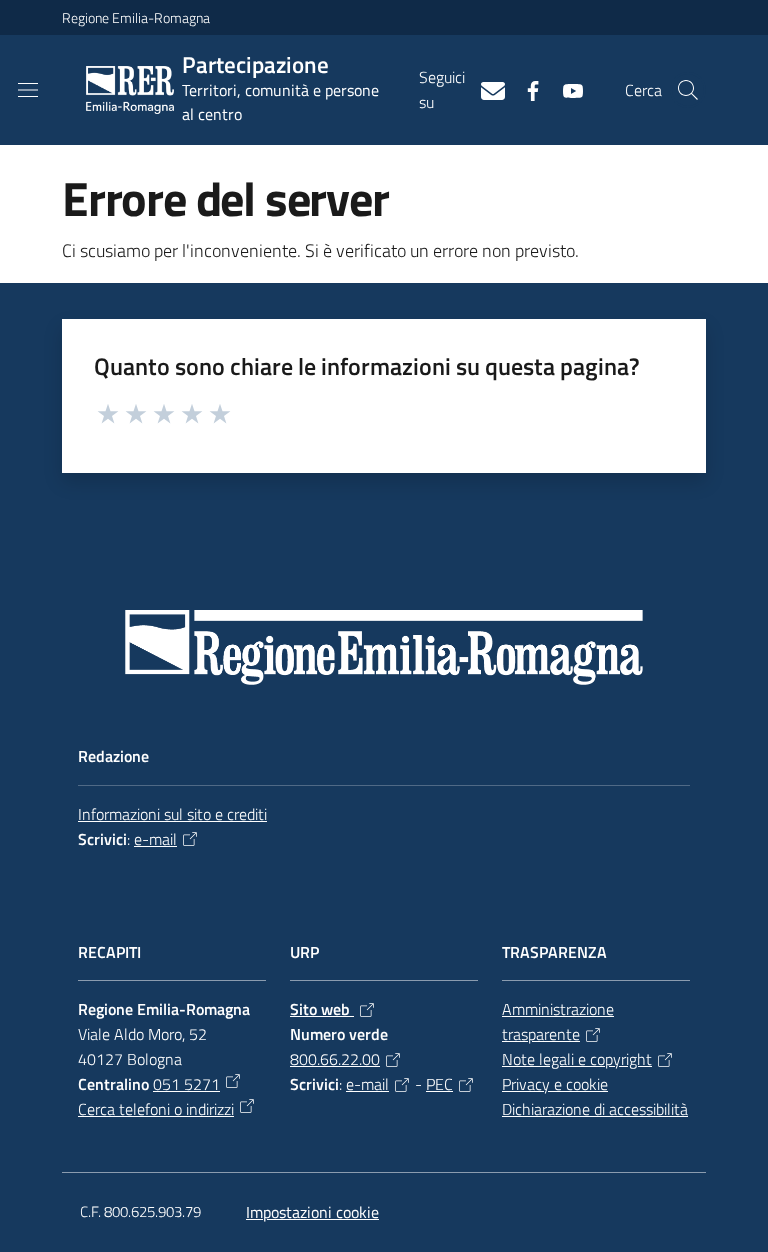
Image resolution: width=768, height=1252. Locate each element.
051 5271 (186, 1084)
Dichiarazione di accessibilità (595, 1109)
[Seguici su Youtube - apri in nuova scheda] (565, 89)
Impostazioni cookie (312, 1212)
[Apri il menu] (28, 90)
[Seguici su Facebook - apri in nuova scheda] (525, 89)
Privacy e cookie (555, 1084)
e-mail (155, 839)
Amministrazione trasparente (558, 1021)
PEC (439, 1084)
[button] (688, 90)
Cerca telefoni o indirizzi (156, 1109)
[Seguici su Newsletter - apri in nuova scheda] (485, 89)
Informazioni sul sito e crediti (172, 814)
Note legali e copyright (577, 1059)
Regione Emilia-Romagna (136, 17)
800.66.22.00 (335, 1059)
